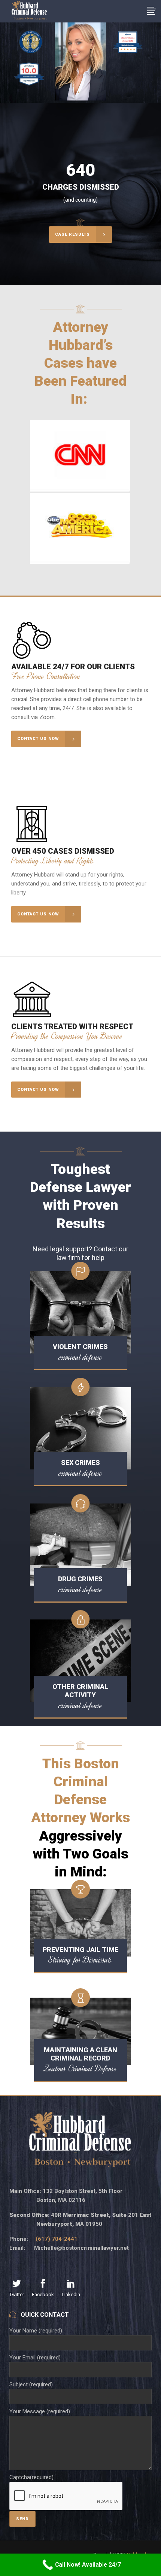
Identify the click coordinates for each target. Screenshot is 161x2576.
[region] (80, 63)
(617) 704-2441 (57, 2239)
